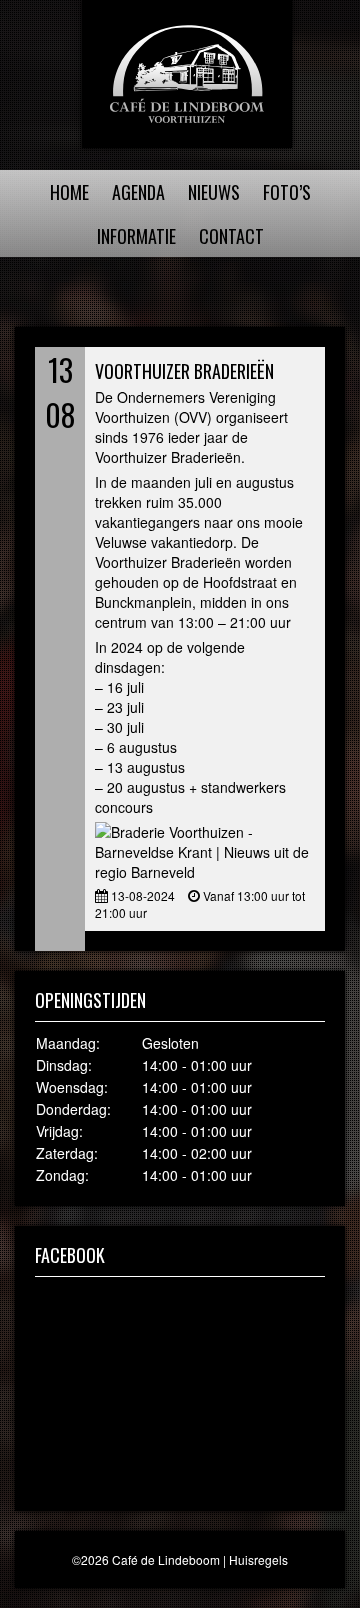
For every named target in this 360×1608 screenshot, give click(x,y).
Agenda (138, 192)
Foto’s (287, 192)
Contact (231, 236)
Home (69, 192)
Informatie (136, 236)
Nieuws (214, 192)
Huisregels (258, 1559)
